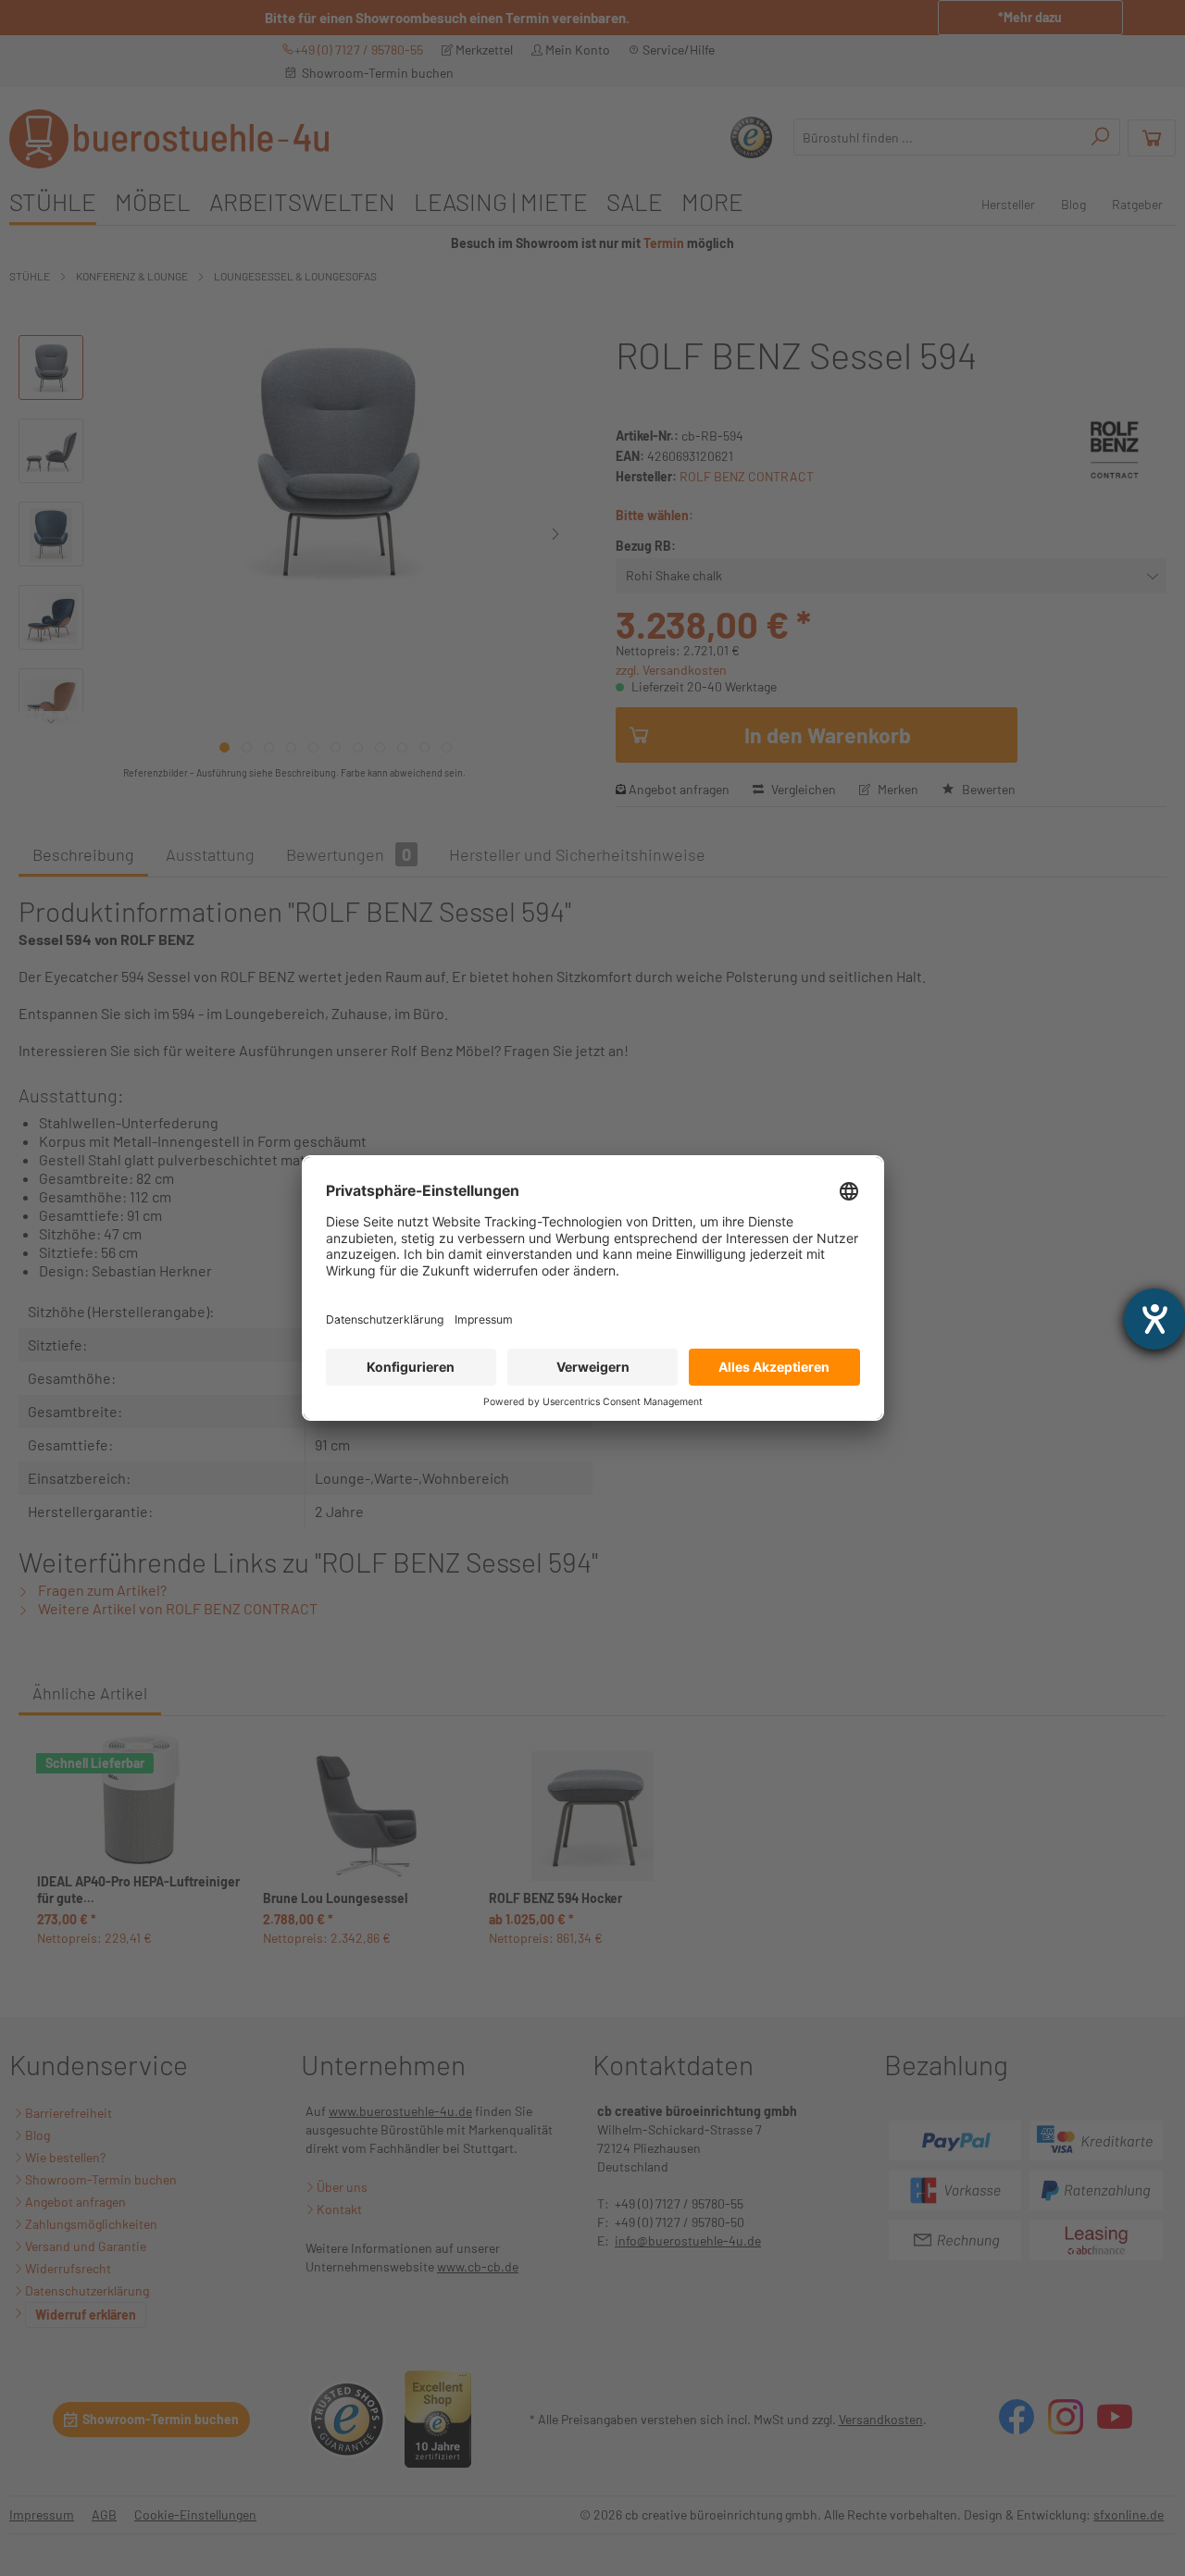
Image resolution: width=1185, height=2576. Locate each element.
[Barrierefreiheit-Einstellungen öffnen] (1154, 1319)
